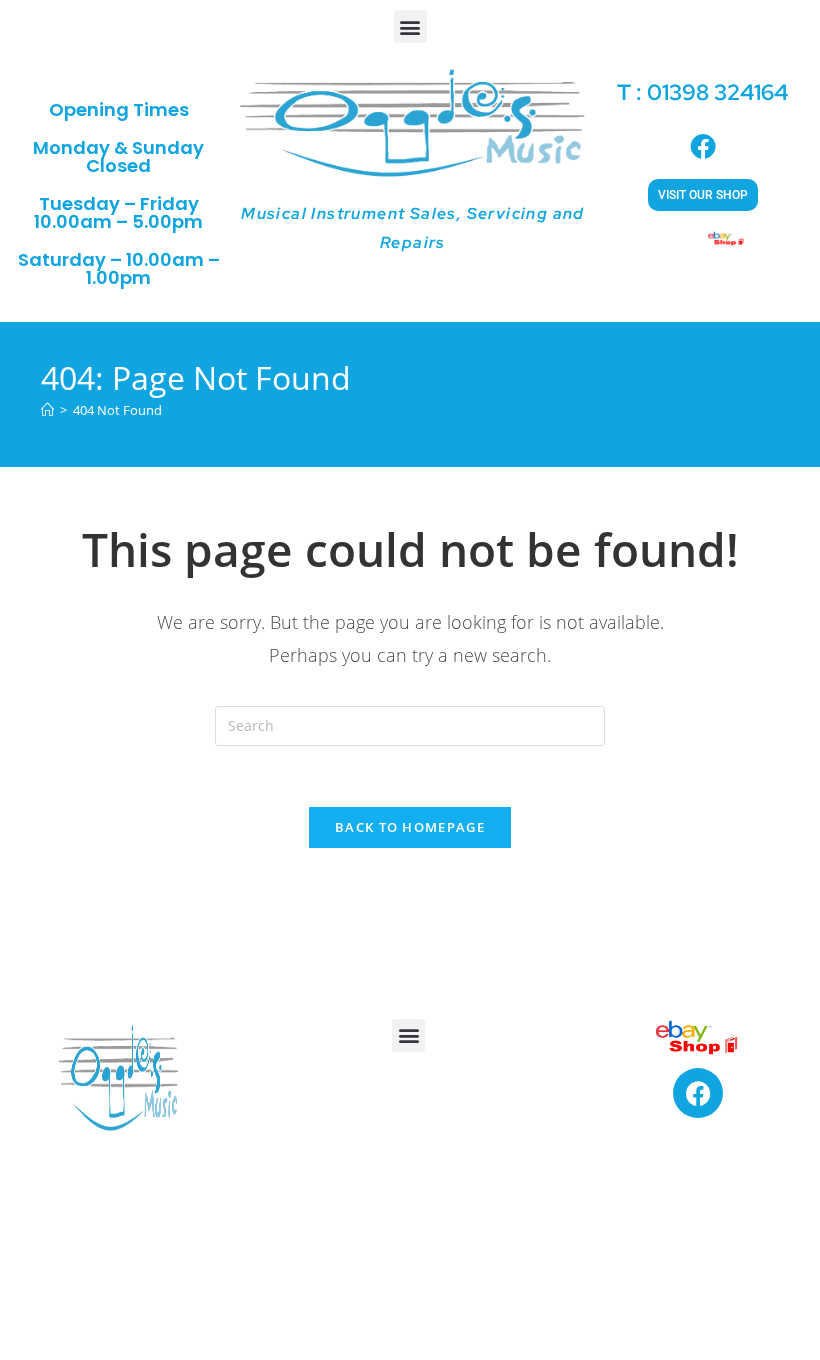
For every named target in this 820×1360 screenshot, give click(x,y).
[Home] (47, 410)
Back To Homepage (410, 827)
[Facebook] (698, 1093)
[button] (410, 26)
